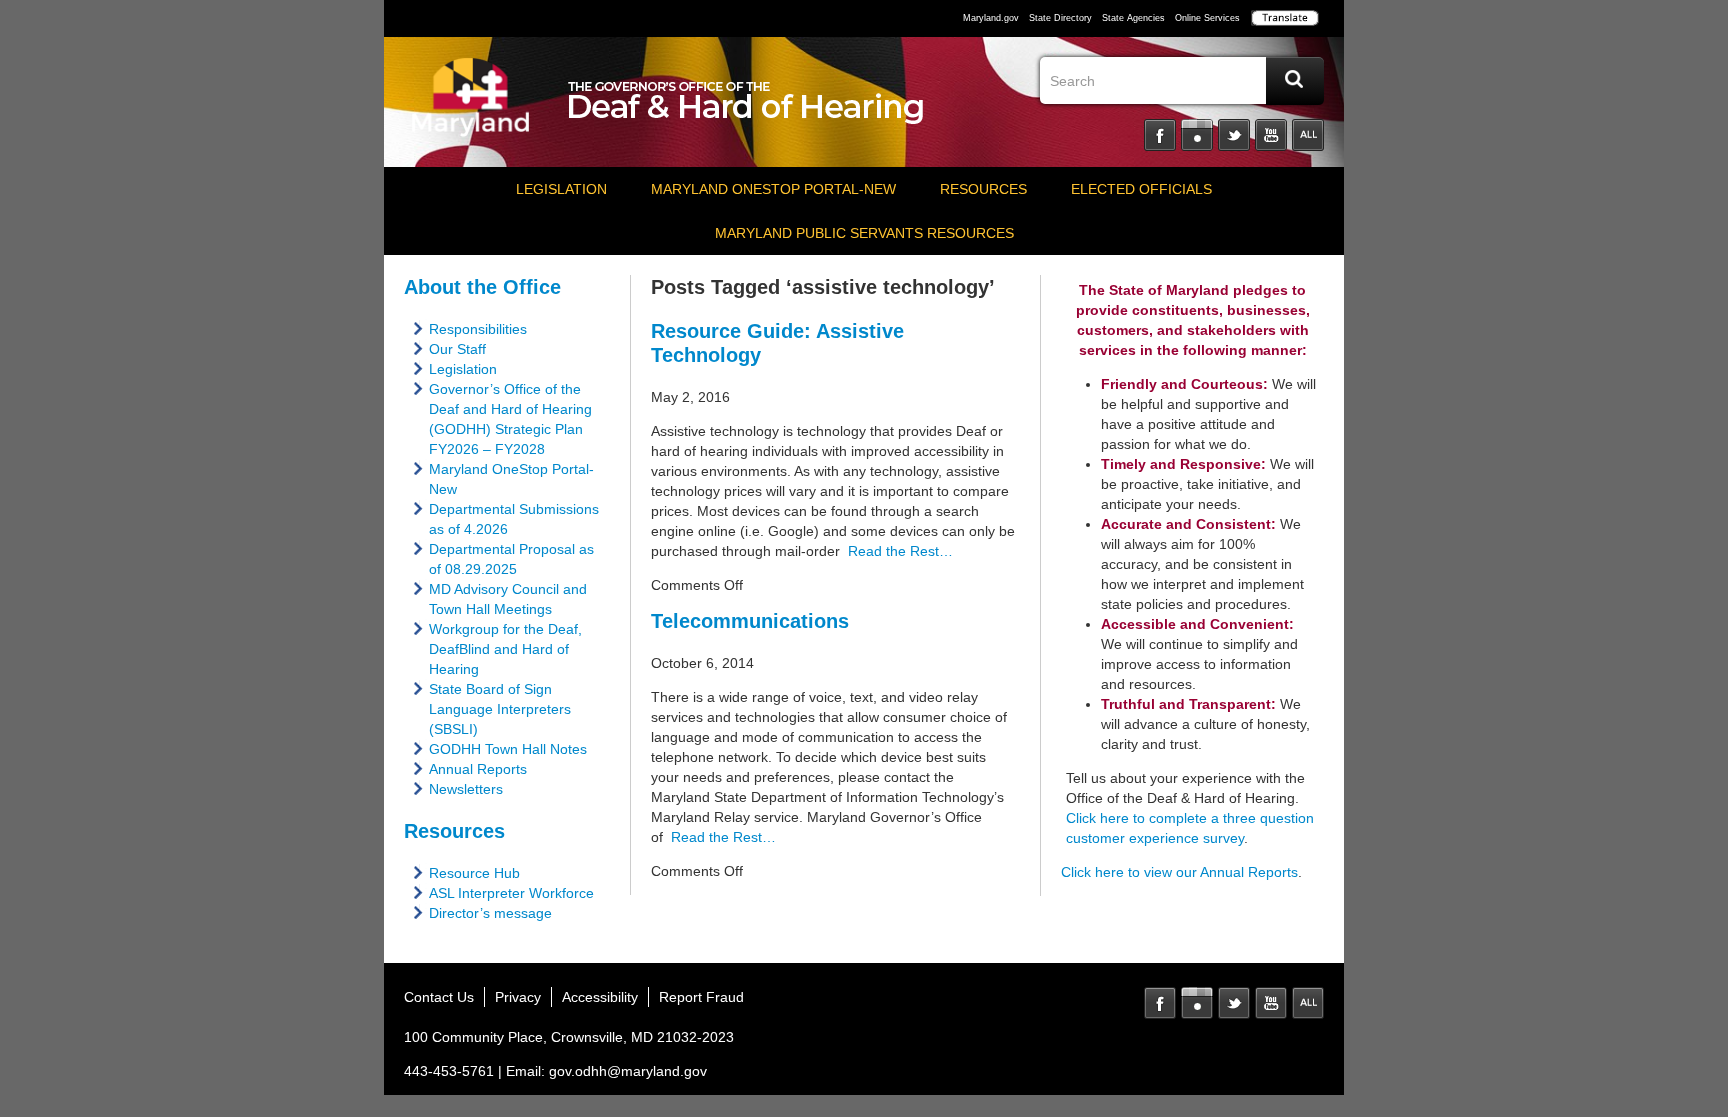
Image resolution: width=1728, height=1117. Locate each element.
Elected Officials (1141, 189)
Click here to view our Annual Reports (1179, 872)
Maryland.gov (991, 18)
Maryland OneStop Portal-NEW (773, 189)
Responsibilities (478, 329)
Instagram (1197, 135)
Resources (983, 189)
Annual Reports (478, 769)
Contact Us (439, 997)
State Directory (1060, 18)
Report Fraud (701, 997)
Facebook (1160, 135)
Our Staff (457, 349)
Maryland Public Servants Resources (864, 233)
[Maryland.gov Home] (471, 107)
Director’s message (490, 913)
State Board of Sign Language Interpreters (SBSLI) (500, 709)
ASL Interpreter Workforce (511, 893)
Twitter (1234, 135)
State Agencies (1133, 18)
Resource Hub (474, 873)
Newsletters (466, 789)
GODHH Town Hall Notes (508, 749)
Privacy (518, 997)
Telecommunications (750, 621)
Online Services (1207, 18)
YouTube (1271, 135)
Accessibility (600, 997)
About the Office (482, 287)
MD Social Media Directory (1308, 1003)
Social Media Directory (1308, 135)
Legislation (561, 189)
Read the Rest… (896, 551)
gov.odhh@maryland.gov (628, 1071)
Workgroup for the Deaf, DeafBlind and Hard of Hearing (505, 649)
